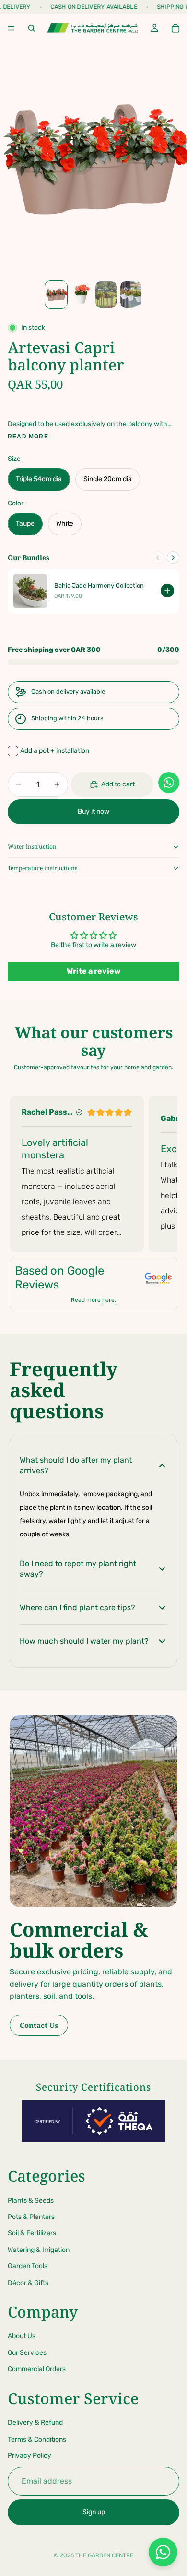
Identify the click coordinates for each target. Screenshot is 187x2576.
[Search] (32, 28)
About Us (22, 2336)
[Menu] (11, 28)
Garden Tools (28, 2266)
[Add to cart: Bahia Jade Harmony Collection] (167, 591)
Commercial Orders (37, 2369)
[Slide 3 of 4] (106, 295)
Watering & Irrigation (39, 2250)
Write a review (93, 971)
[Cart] (175, 28)
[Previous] (158, 558)
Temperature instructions (42, 868)
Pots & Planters (31, 2217)
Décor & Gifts (28, 2283)
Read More (28, 437)
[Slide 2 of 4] (81, 295)
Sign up (94, 2512)
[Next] (173, 558)
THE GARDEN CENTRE (104, 2555)
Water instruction (32, 846)
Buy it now (93, 812)
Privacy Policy (29, 2456)
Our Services (27, 2353)
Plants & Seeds (31, 2201)
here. (109, 1300)
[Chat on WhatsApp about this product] (169, 783)
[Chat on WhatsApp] (163, 2552)
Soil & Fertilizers (32, 2234)
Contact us (39, 2025)
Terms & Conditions (37, 2439)
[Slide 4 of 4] (131, 295)
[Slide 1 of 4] (56, 295)
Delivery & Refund (35, 2423)
